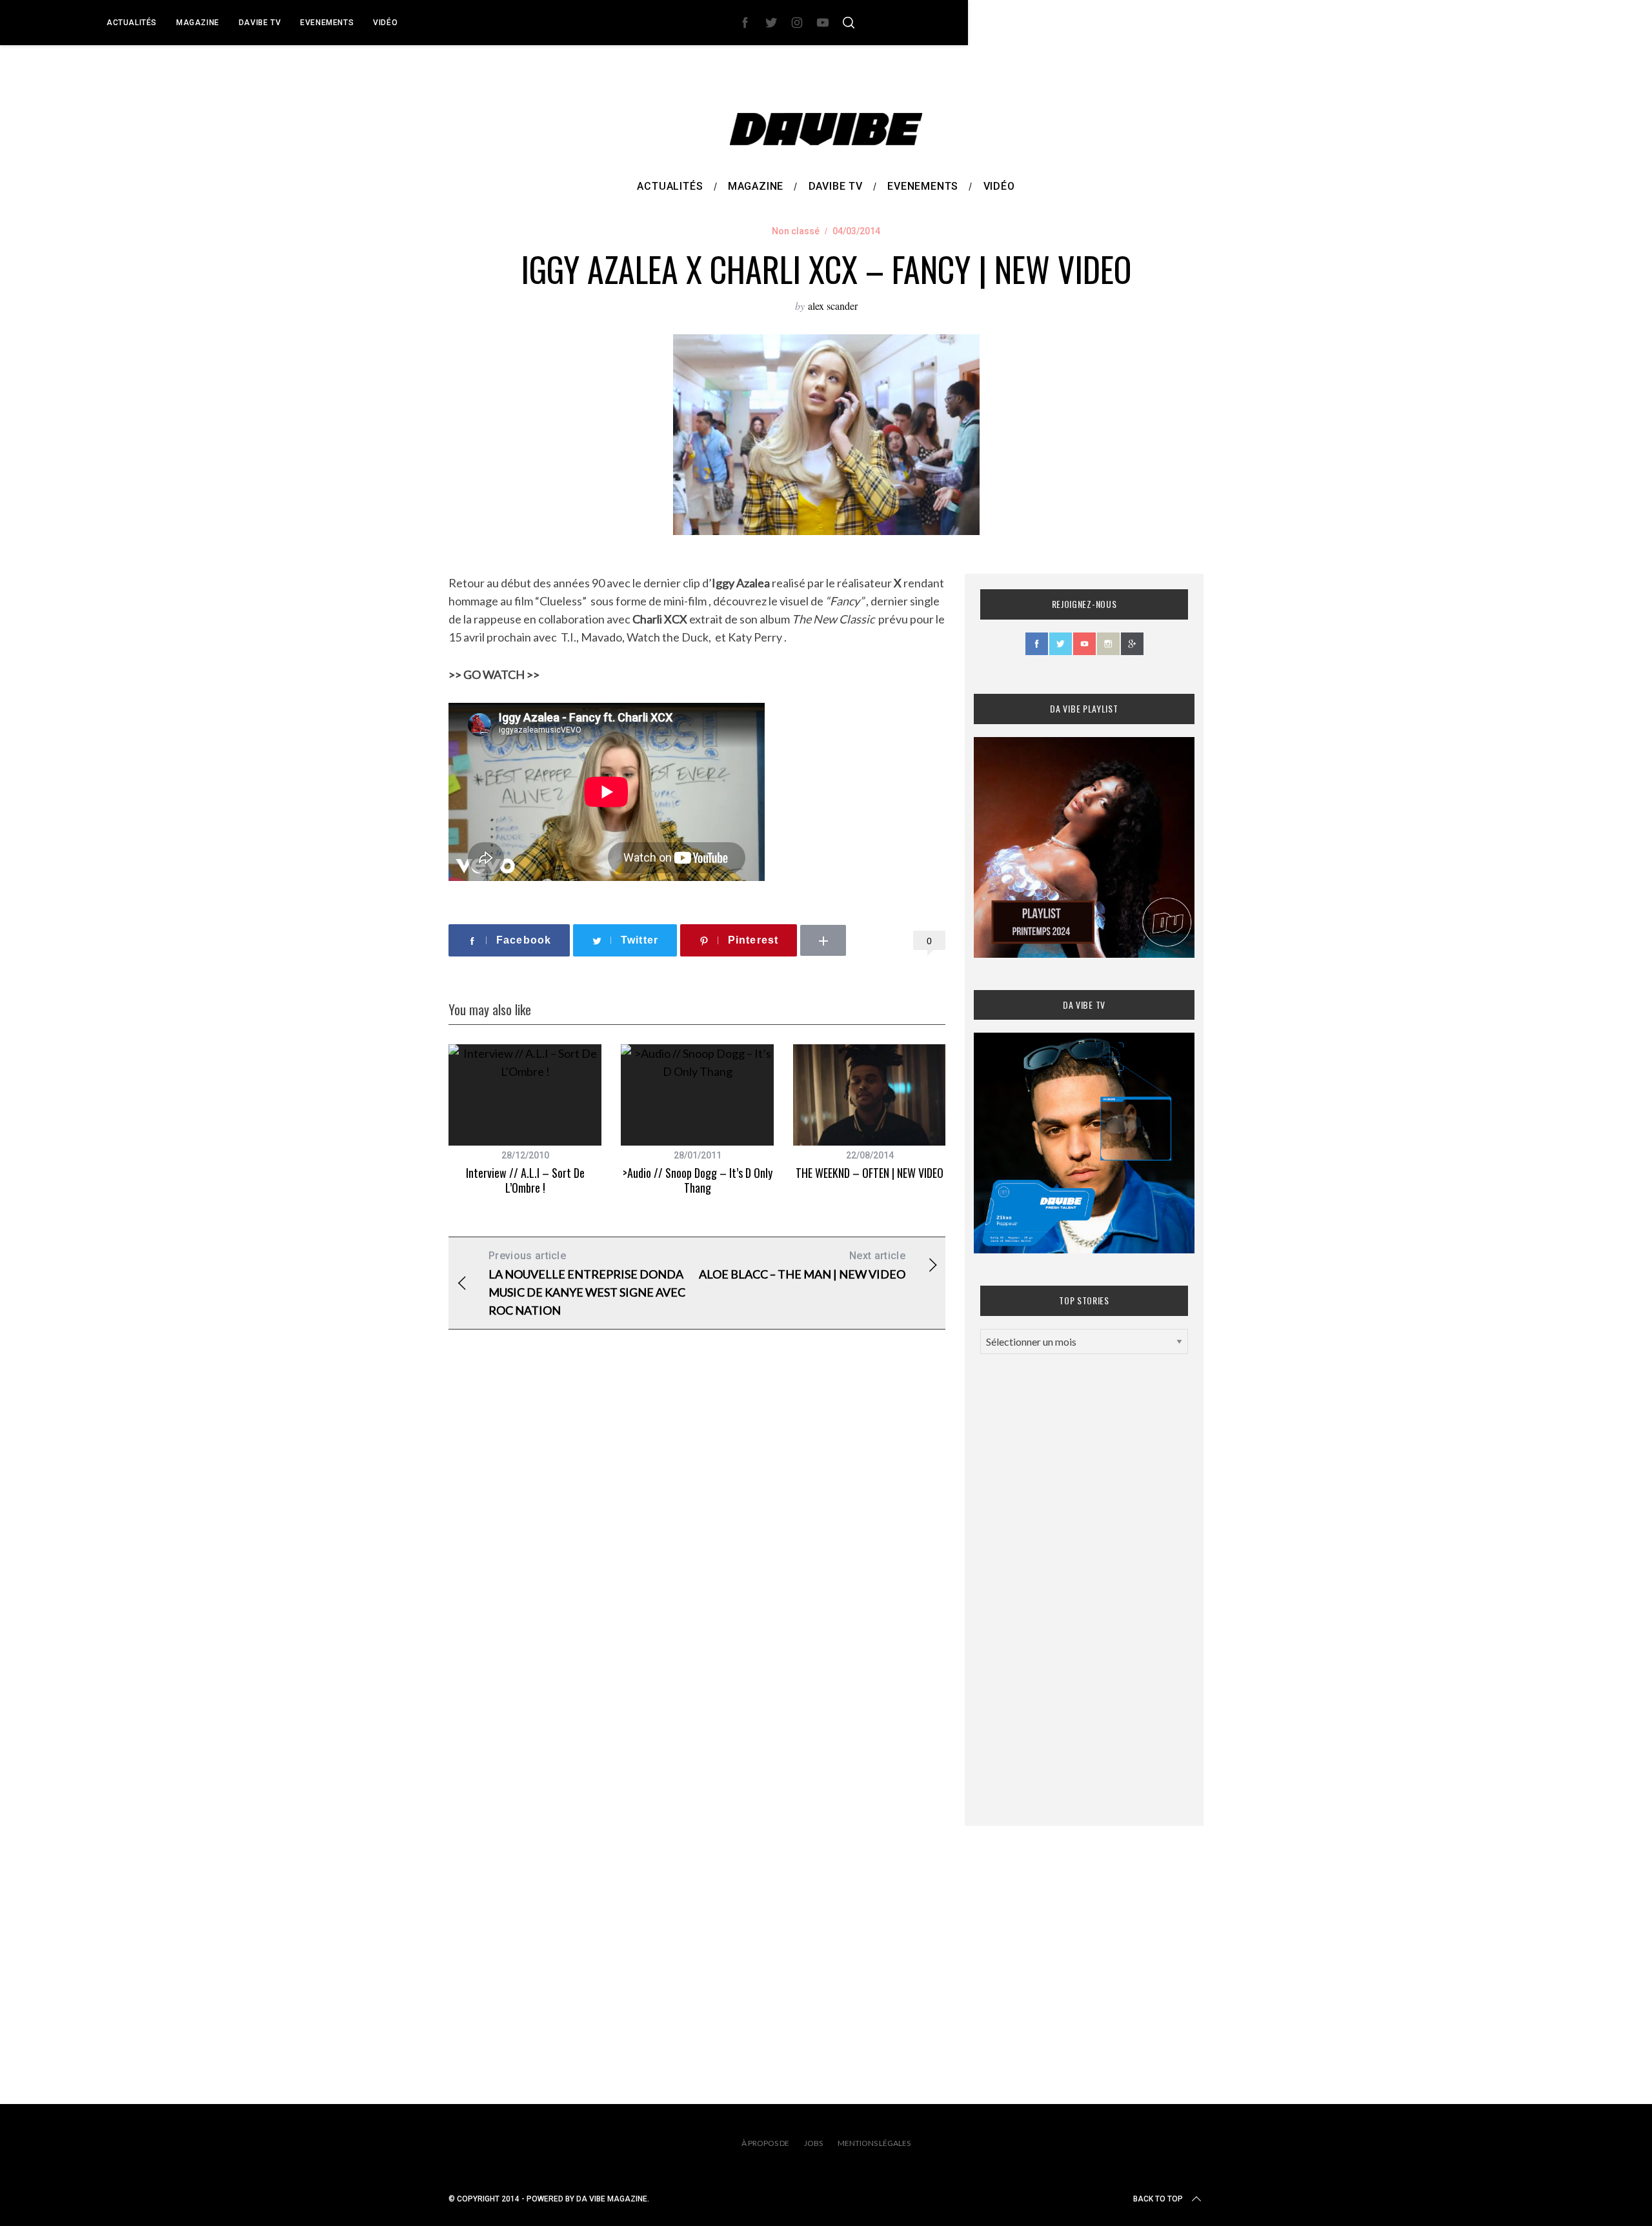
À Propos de (765, 2143)
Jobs (813, 2143)
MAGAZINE (198, 23)
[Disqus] (697, 1548)
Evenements (327, 23)
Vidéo (385, 23)
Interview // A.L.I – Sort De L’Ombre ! (525, 1180)
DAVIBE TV (260, 23)
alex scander (833, 306)
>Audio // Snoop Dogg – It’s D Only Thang (698, 1180)
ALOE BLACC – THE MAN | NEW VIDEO (802, 1265)
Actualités (132, 23)
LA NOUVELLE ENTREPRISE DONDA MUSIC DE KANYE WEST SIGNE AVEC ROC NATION (587, 1283)
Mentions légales (874, 2143)
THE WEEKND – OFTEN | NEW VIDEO (870, 1173)
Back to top (1158, 2199)
